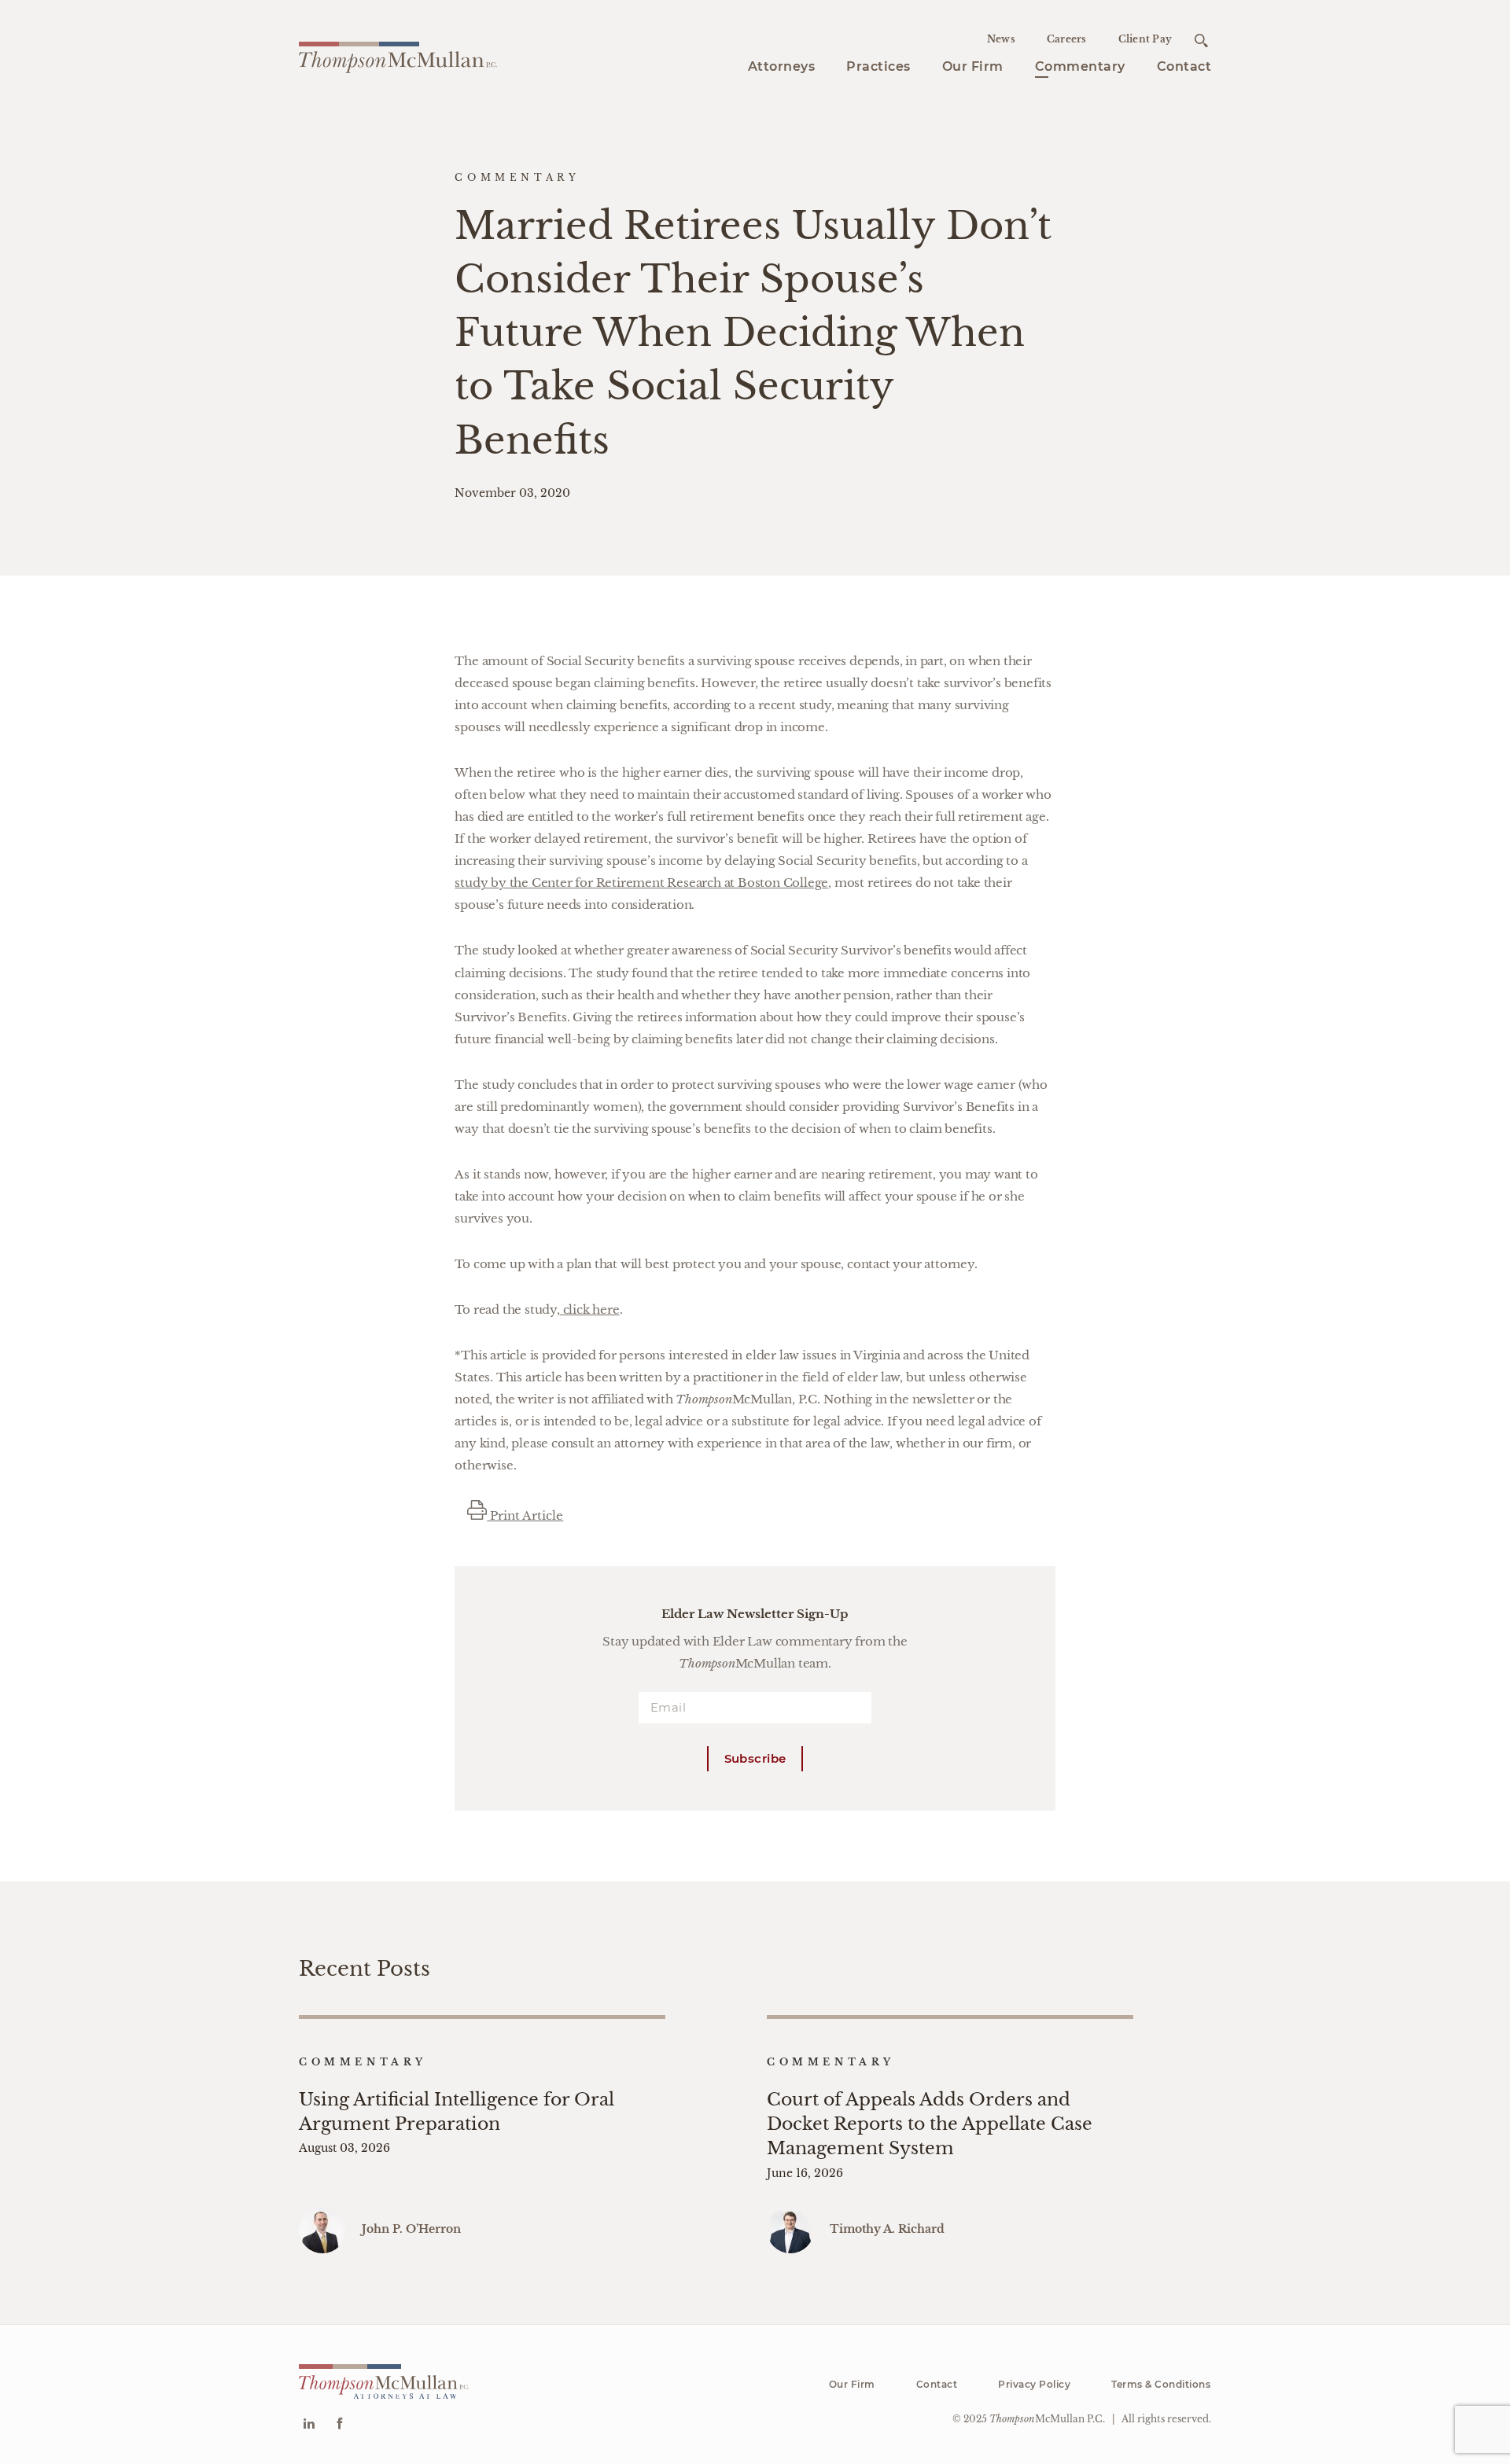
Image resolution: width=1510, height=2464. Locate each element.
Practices (878, 66)
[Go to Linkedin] (309, 2425)
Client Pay (1145, 39)
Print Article (525, 1515)
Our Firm (973, 66)
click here (590, 1309)
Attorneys (782, 66)
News (1001, 39)
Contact (1184, 66)
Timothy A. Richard (887, 2229)
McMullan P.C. (1047, 2419)
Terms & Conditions (1161, 2384)
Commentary (1080, 66)
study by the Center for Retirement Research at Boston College (641, 883)
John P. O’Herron (411, 2229)
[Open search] (1201, 40)
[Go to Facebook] (339, 2425)
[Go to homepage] (398, 55)
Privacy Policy (1034, 2384)
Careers (1067, 39)
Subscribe (755, 1758)
